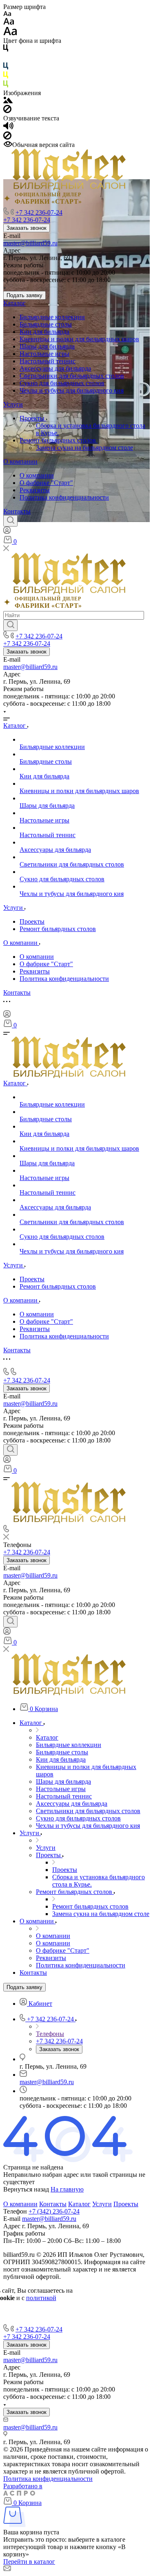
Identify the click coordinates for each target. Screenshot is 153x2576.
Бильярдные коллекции (52, 317)
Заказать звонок (27, 228)
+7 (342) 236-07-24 (54, 2211)
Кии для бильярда (44, 332)
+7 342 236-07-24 (39, 212)
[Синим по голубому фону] (6, 68)
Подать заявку (24, 295)
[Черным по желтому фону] (6, 77)
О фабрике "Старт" (46, 483)
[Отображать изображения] (8, 101)
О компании (20, 461)
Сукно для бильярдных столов (62, 383)
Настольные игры (44, 354)
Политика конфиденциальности (64, 497)
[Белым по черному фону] (6, 59)
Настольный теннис (48, 361)
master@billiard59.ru (30, 243)
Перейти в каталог (29, 2562)
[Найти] (10, 625)
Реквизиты (35, 490)
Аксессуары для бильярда (55, 368)
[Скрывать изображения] (7, 111)
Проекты (33, 418)
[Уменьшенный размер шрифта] (7, 14)
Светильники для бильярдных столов (72, 376)
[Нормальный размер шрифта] (9, 23)
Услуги (13, 404)
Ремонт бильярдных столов (59, 440)
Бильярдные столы (46, 324)
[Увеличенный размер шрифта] (10, 33)
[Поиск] (10, 521)
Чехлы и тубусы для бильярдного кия (72, 390)
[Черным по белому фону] (6, 50)
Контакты (17, 511)
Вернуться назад (26, 2189)
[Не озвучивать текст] (7, 137)
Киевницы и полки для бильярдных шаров (79, 339)
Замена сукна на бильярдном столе (84, 448)
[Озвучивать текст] (8, 128)
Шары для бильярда (47, 346)
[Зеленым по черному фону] (6, 86)
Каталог (14, 303)
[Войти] (7, 532)
